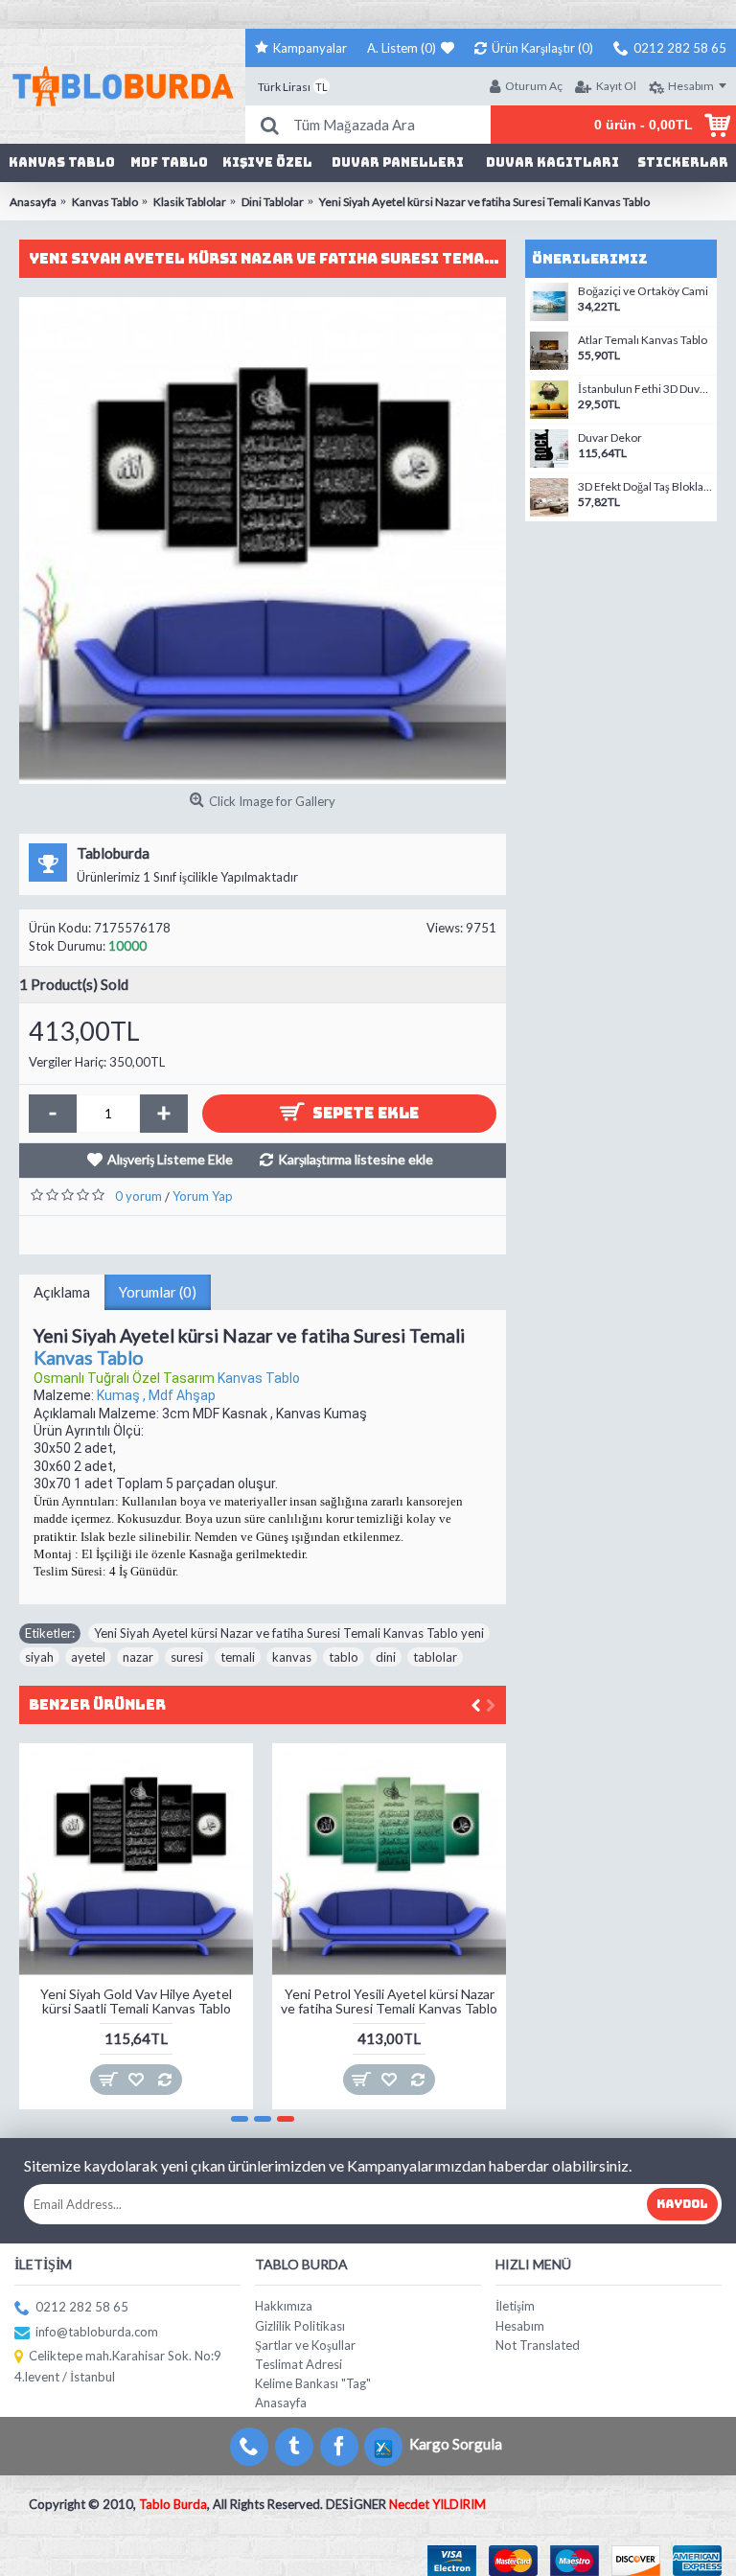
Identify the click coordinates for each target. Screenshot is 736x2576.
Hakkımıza (284, 2306)
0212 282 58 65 (82, 2307)
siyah (39, 1657)
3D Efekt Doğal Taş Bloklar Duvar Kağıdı (645, 487)
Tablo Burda (173, 2504)
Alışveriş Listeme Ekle (170, 1159)
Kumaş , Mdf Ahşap (156, 1395)
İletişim (515, 2306)
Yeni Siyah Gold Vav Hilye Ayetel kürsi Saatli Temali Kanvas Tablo (136, 2001)
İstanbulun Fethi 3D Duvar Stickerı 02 (645, 389)
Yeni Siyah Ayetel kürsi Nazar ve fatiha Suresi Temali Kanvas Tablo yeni (289, 1633)
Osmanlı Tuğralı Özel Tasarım (126, 1378)
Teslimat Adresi (299, 2364)
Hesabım (520, 2326)
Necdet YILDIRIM (437, 2504)
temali (238, 1657)
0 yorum (138, 1196)
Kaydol (682, 2204)
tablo (344, 1657)
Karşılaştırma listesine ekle (356, 1159)
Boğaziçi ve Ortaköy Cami (643, 291)
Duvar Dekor (610, 438)
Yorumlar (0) (158, 1292)
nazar (138, 1657)
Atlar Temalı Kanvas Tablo (643, 340)
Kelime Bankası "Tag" (313, 2383)
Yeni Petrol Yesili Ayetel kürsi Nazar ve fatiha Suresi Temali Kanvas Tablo (389, 2001)
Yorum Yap (203, 1196)
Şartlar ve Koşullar (305, 2345)
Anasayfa (281, 2403)
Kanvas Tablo (89, 1357)
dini (386, 1657)
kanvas (292, 1657)
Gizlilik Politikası (300, 2326)
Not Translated (538, 2345)
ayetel (88, 1657)
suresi (187, 1657)
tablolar (435, 1657)
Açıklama (62, 1292)
